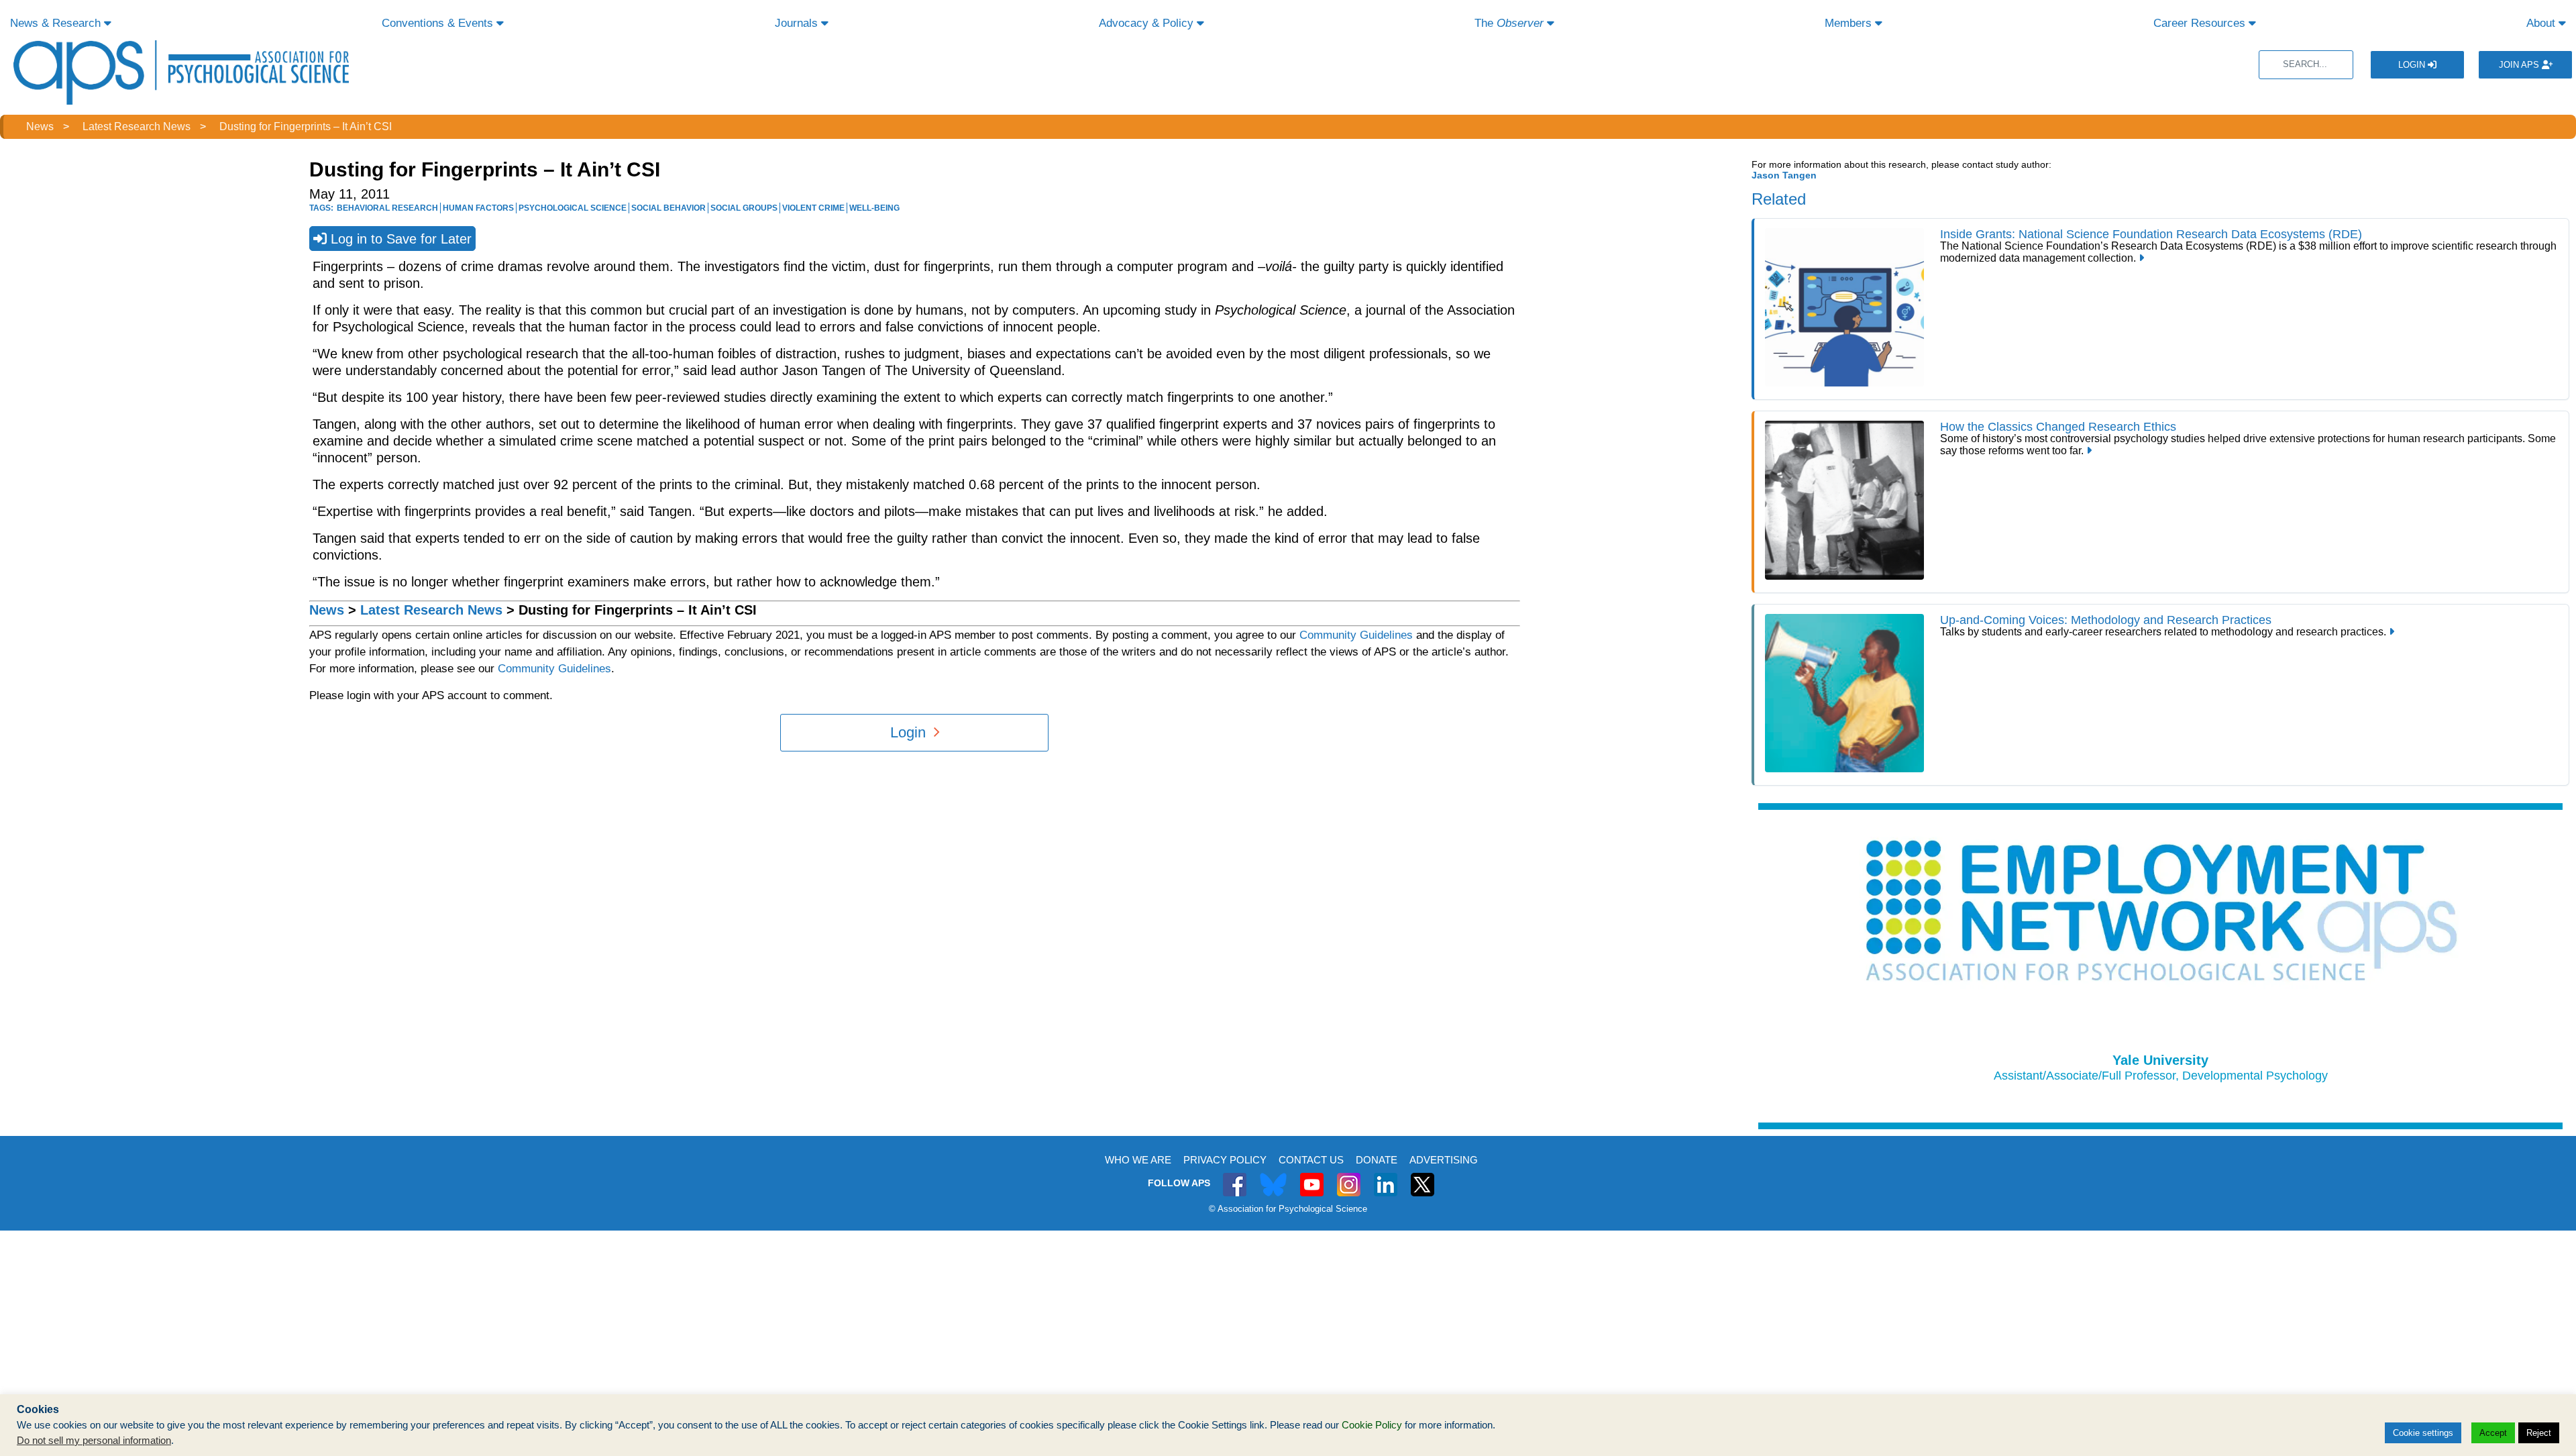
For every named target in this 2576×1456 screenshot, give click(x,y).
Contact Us (1311, 1160)
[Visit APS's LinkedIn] (1386, 1177)
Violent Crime (813, 208)
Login (2413, 65)
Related (1779, 199)
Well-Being (874, 208)
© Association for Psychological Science (1288, 1209)
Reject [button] (2539, 1433)
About (2542, 23)
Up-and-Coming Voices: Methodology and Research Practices (2106, 620)
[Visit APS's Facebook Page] (1235, 1177)
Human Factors (478, 208)
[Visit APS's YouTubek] (1312, 1177)
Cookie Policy (1372, 1425)
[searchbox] (2306, 65)
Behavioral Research (387, 208)
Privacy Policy (1225, 1160)
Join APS (2520, 65)
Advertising (1444, 1160)
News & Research (57, 23)
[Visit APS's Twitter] (1273, 1177)
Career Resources (2201, 23)
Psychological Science (573, 208)
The (1509, 23)
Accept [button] (2493, 1433)
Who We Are (1138, 1160)
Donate (1377, 1160)
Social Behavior (668, 208)
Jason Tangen (1784, 175)
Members (1850, 23)
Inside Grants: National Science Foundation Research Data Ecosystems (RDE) (2151, 234)
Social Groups (744, 208)
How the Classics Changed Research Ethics (2058, 427)
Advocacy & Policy (1148, 23)
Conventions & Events (439, 23)
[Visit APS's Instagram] (1349, 1177)
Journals (798, 23)
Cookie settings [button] (2423, 1433)
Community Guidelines (1356, 635)
